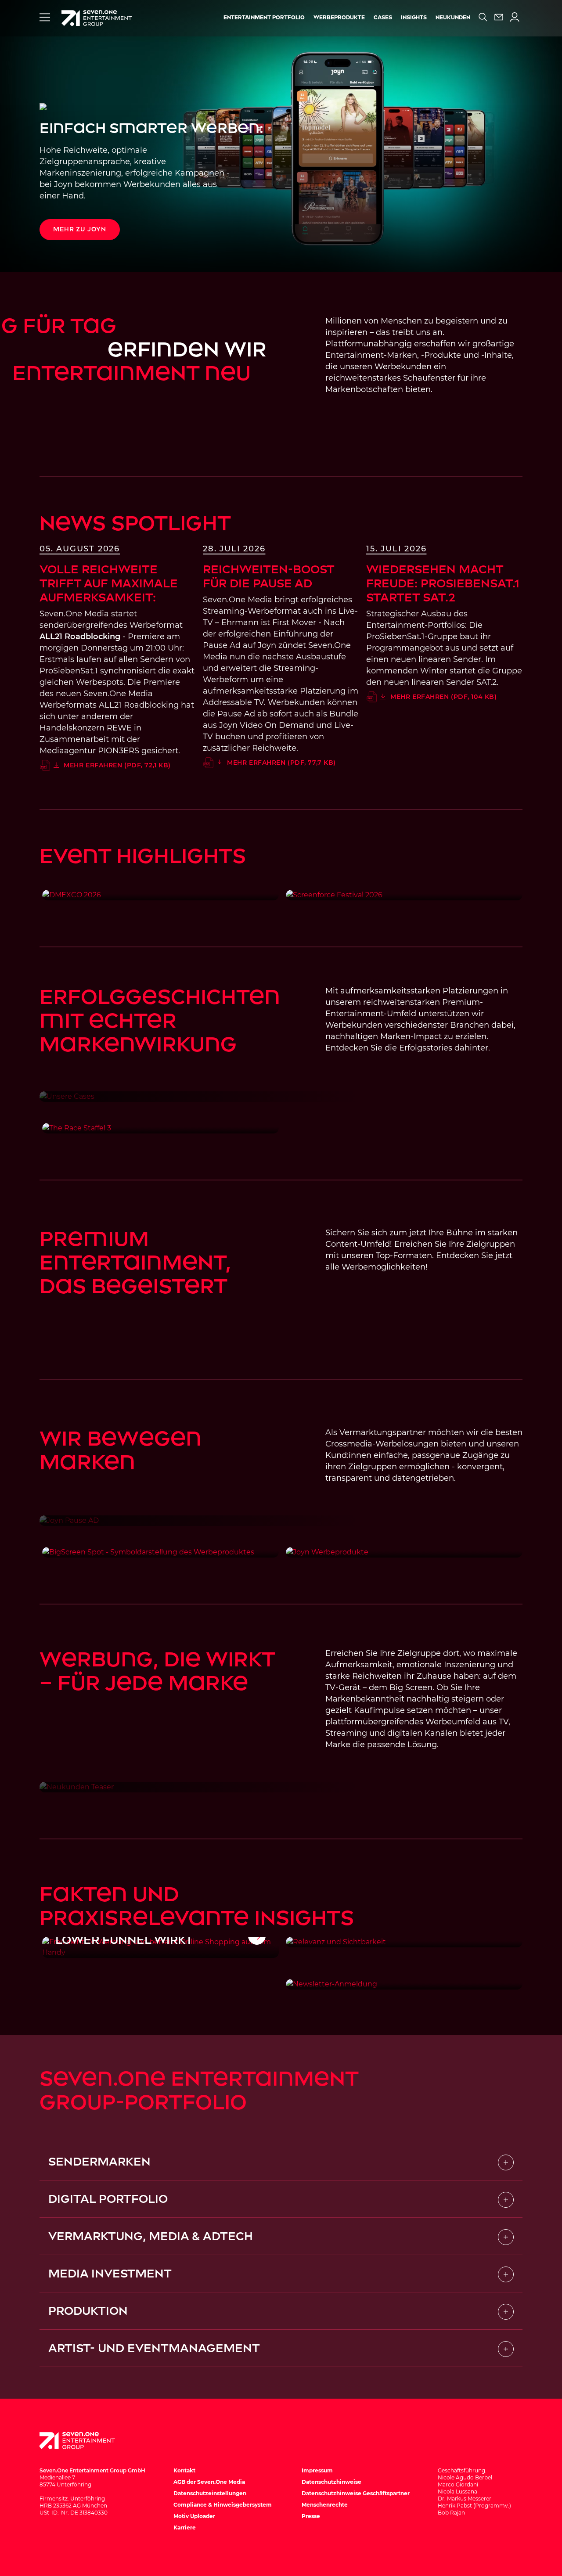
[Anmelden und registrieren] (515, 17)
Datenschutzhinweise (331, 2482)
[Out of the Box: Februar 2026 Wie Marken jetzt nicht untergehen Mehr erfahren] (404, 1942)
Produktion (88, 2311)
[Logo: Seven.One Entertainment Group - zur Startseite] (97, 18)
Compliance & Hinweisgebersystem (223, 2505)
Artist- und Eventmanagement (154, 2348)
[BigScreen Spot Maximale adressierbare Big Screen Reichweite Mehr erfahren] (160, 1552)
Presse (311, 2516)
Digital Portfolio (108, 2199)
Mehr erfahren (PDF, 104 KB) (443, 697)
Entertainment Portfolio (264, 18)
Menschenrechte (325, 2505)
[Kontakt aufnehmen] (499, 17)
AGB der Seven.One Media (209, 2482)
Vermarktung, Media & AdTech (151, 2236)
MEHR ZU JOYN (80, 229)
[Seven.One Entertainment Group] (86, 2441)
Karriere (185, 2527)
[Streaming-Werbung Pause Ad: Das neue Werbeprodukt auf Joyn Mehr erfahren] (281, 1521)
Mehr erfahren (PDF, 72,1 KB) (117, 765)
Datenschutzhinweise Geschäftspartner (356, 2493)
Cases (383, 18)
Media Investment (110, 2274)
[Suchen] (483, 17)
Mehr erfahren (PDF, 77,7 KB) (281, 763)
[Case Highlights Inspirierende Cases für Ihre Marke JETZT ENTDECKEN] (281, 1097)
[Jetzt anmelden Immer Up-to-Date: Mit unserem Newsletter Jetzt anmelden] (404, 1984)
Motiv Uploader (194, 2516)
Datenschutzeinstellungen (210, 2493)
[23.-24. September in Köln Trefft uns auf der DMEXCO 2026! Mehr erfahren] (160, 895)
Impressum (317, 2470)
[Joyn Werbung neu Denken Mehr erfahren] (404, 1552)
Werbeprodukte (339, 18)
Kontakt (184, 2470)
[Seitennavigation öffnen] (45, 17)
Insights (414, 18)
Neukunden (453, 18)
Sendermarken (99, 2162)
